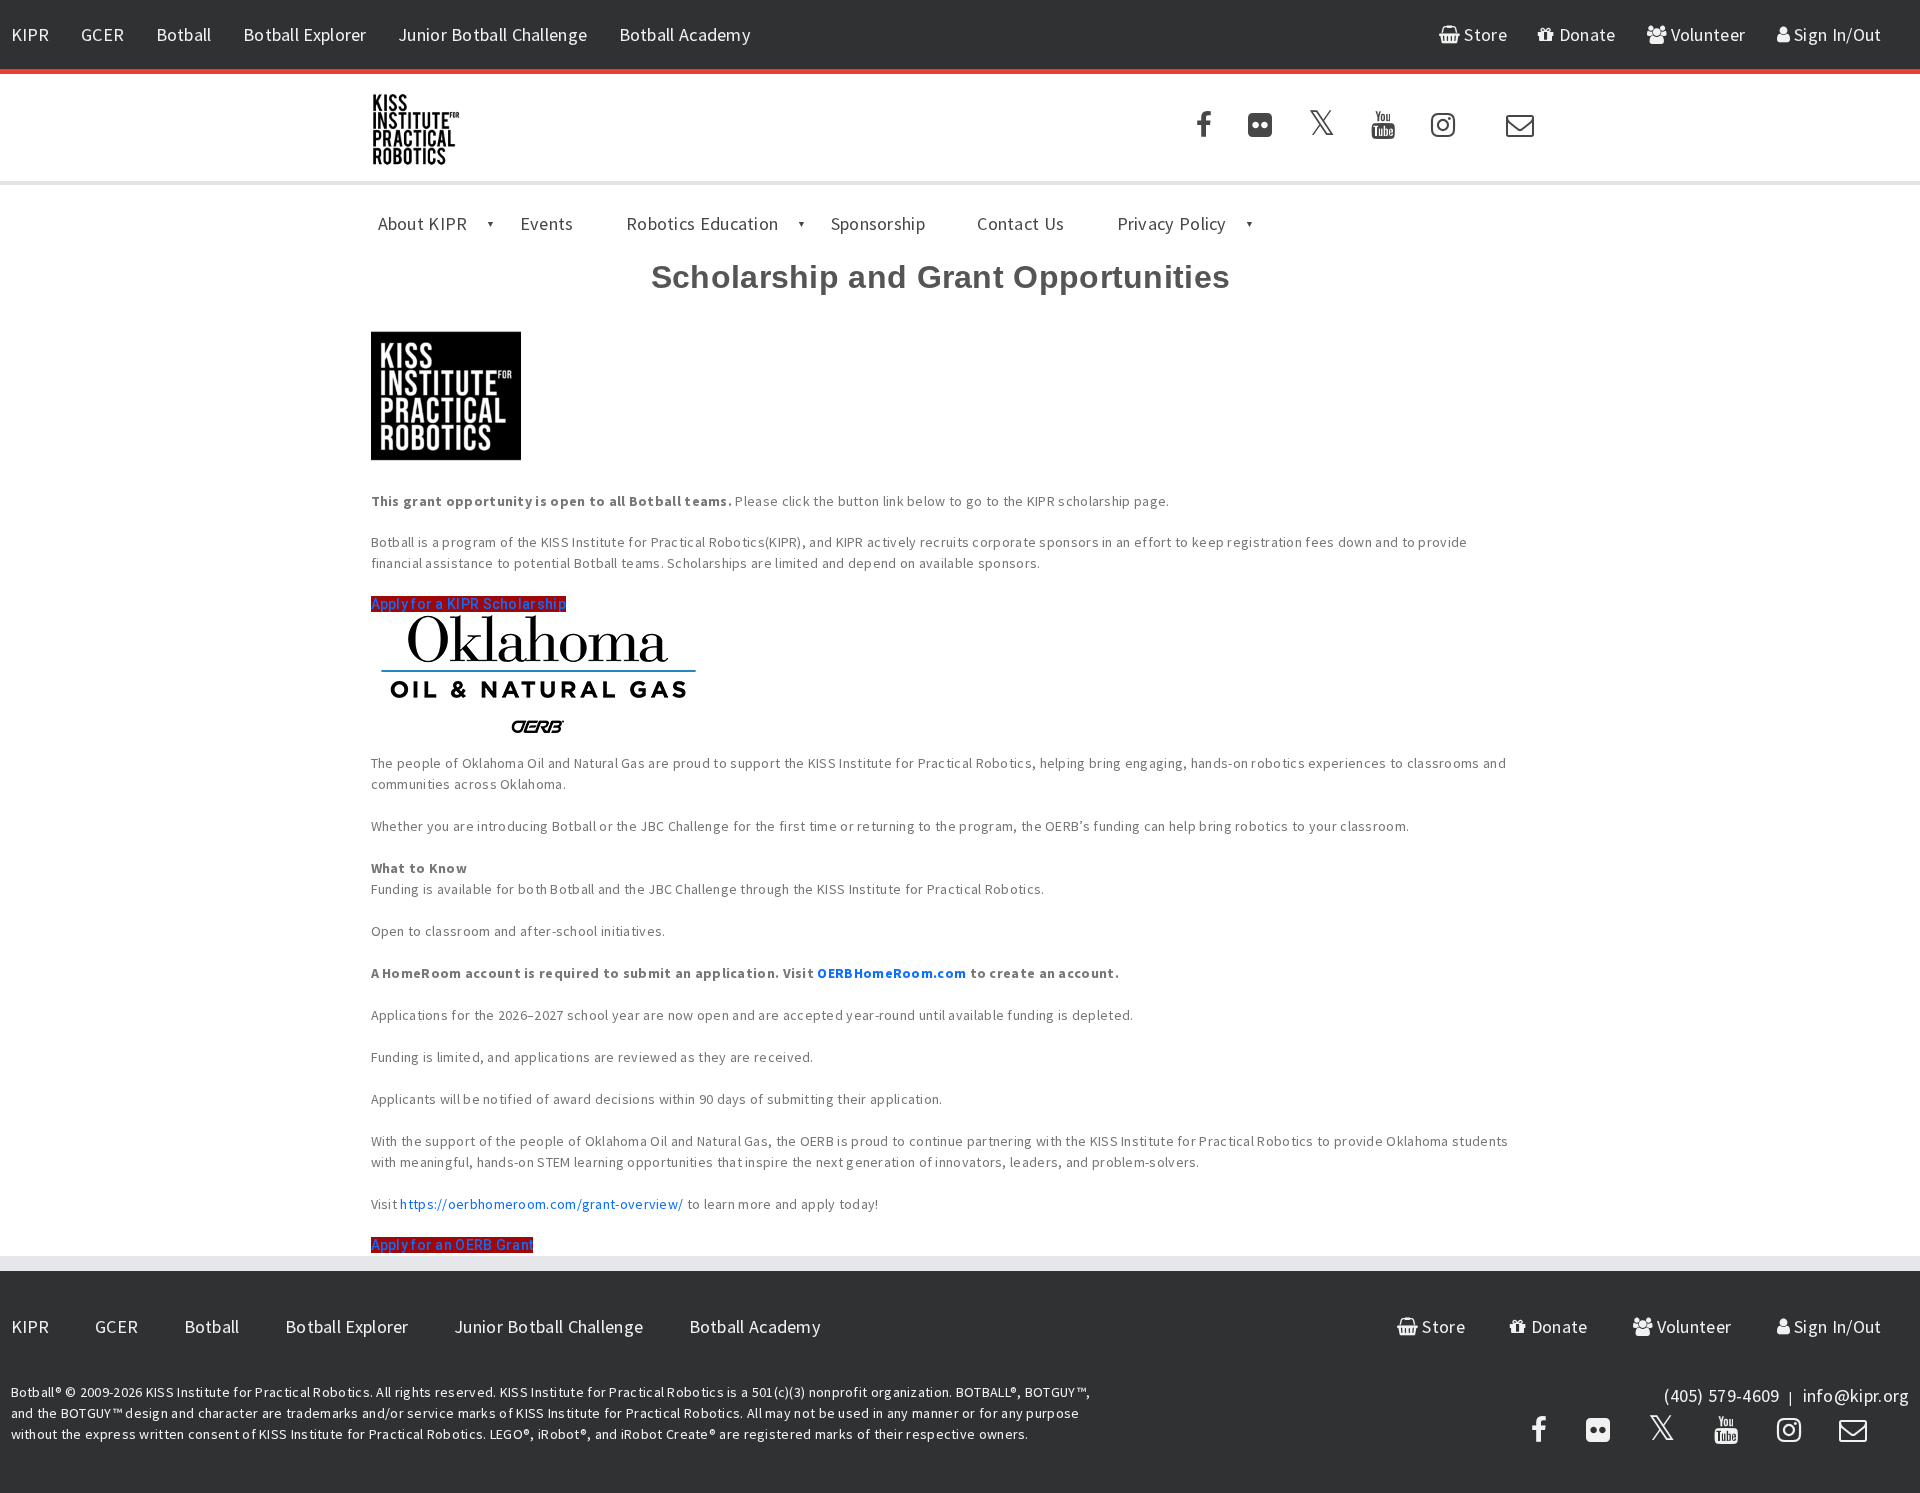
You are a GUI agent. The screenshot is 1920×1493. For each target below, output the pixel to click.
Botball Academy (685, 34)
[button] (468, 604)
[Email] (1520, 129)
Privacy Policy (1172, 223)
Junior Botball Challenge (492, 34)
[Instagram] (1443, 129)
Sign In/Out (1836, 34)
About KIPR (423, 223)
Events (547, 223)
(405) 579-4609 (1721, 1395)
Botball (184, 34)
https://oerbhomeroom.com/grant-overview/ (541, 1204)
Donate (1585, 34)
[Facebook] (1204, 129)
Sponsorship (878, 223)
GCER (102, 34)
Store (1483, 34)
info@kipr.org (1856, 1395)
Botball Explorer (305, 34)
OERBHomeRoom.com (891, 973)
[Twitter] (1321, 129)
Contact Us (1020, 223)
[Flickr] (1260, 129)
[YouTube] (1383, 129)
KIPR (30, 34)
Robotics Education (702, 223)
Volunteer (1705, 34)
